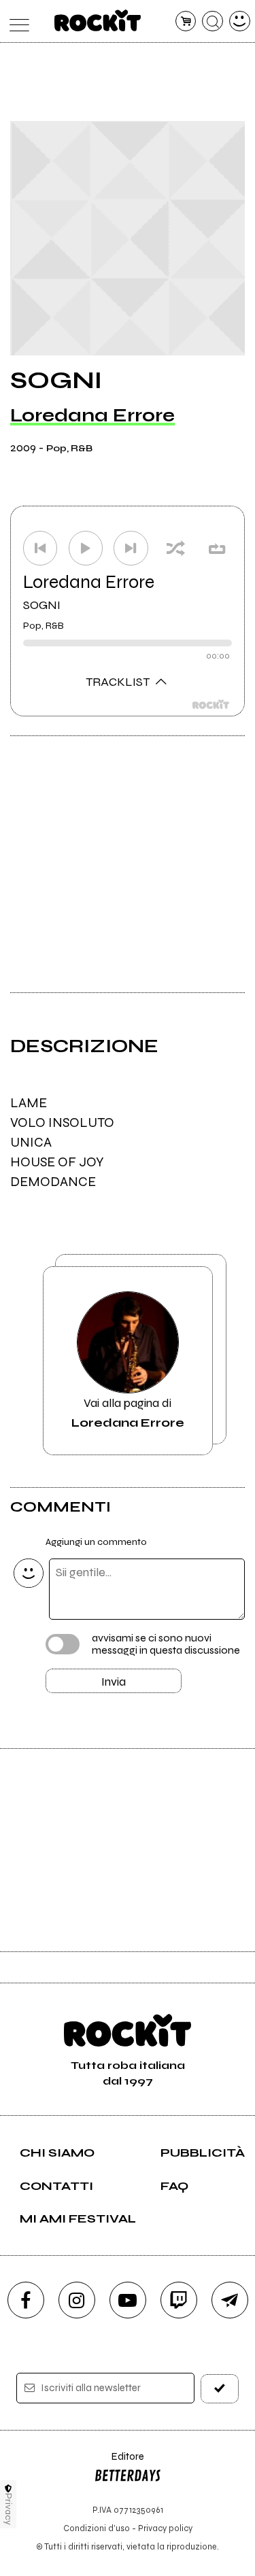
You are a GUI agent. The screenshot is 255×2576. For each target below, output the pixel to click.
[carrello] (186, 21)
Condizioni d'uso (97, 2528)
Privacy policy (165, 2528)
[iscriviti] (220, 2389)
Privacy (8, 2509)
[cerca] (213, 21)
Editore (119, 2463)
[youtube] (128, 2300)
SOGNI (42, 605)
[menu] (16, 21)
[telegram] (230, 2300)
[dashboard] (240, 21)
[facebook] (26, 2300)
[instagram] (77, 2300)
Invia (114, 1682)
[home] (98, 20)
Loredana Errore (92, 415)
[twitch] (179, 2300)
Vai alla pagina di (128, 1412)
